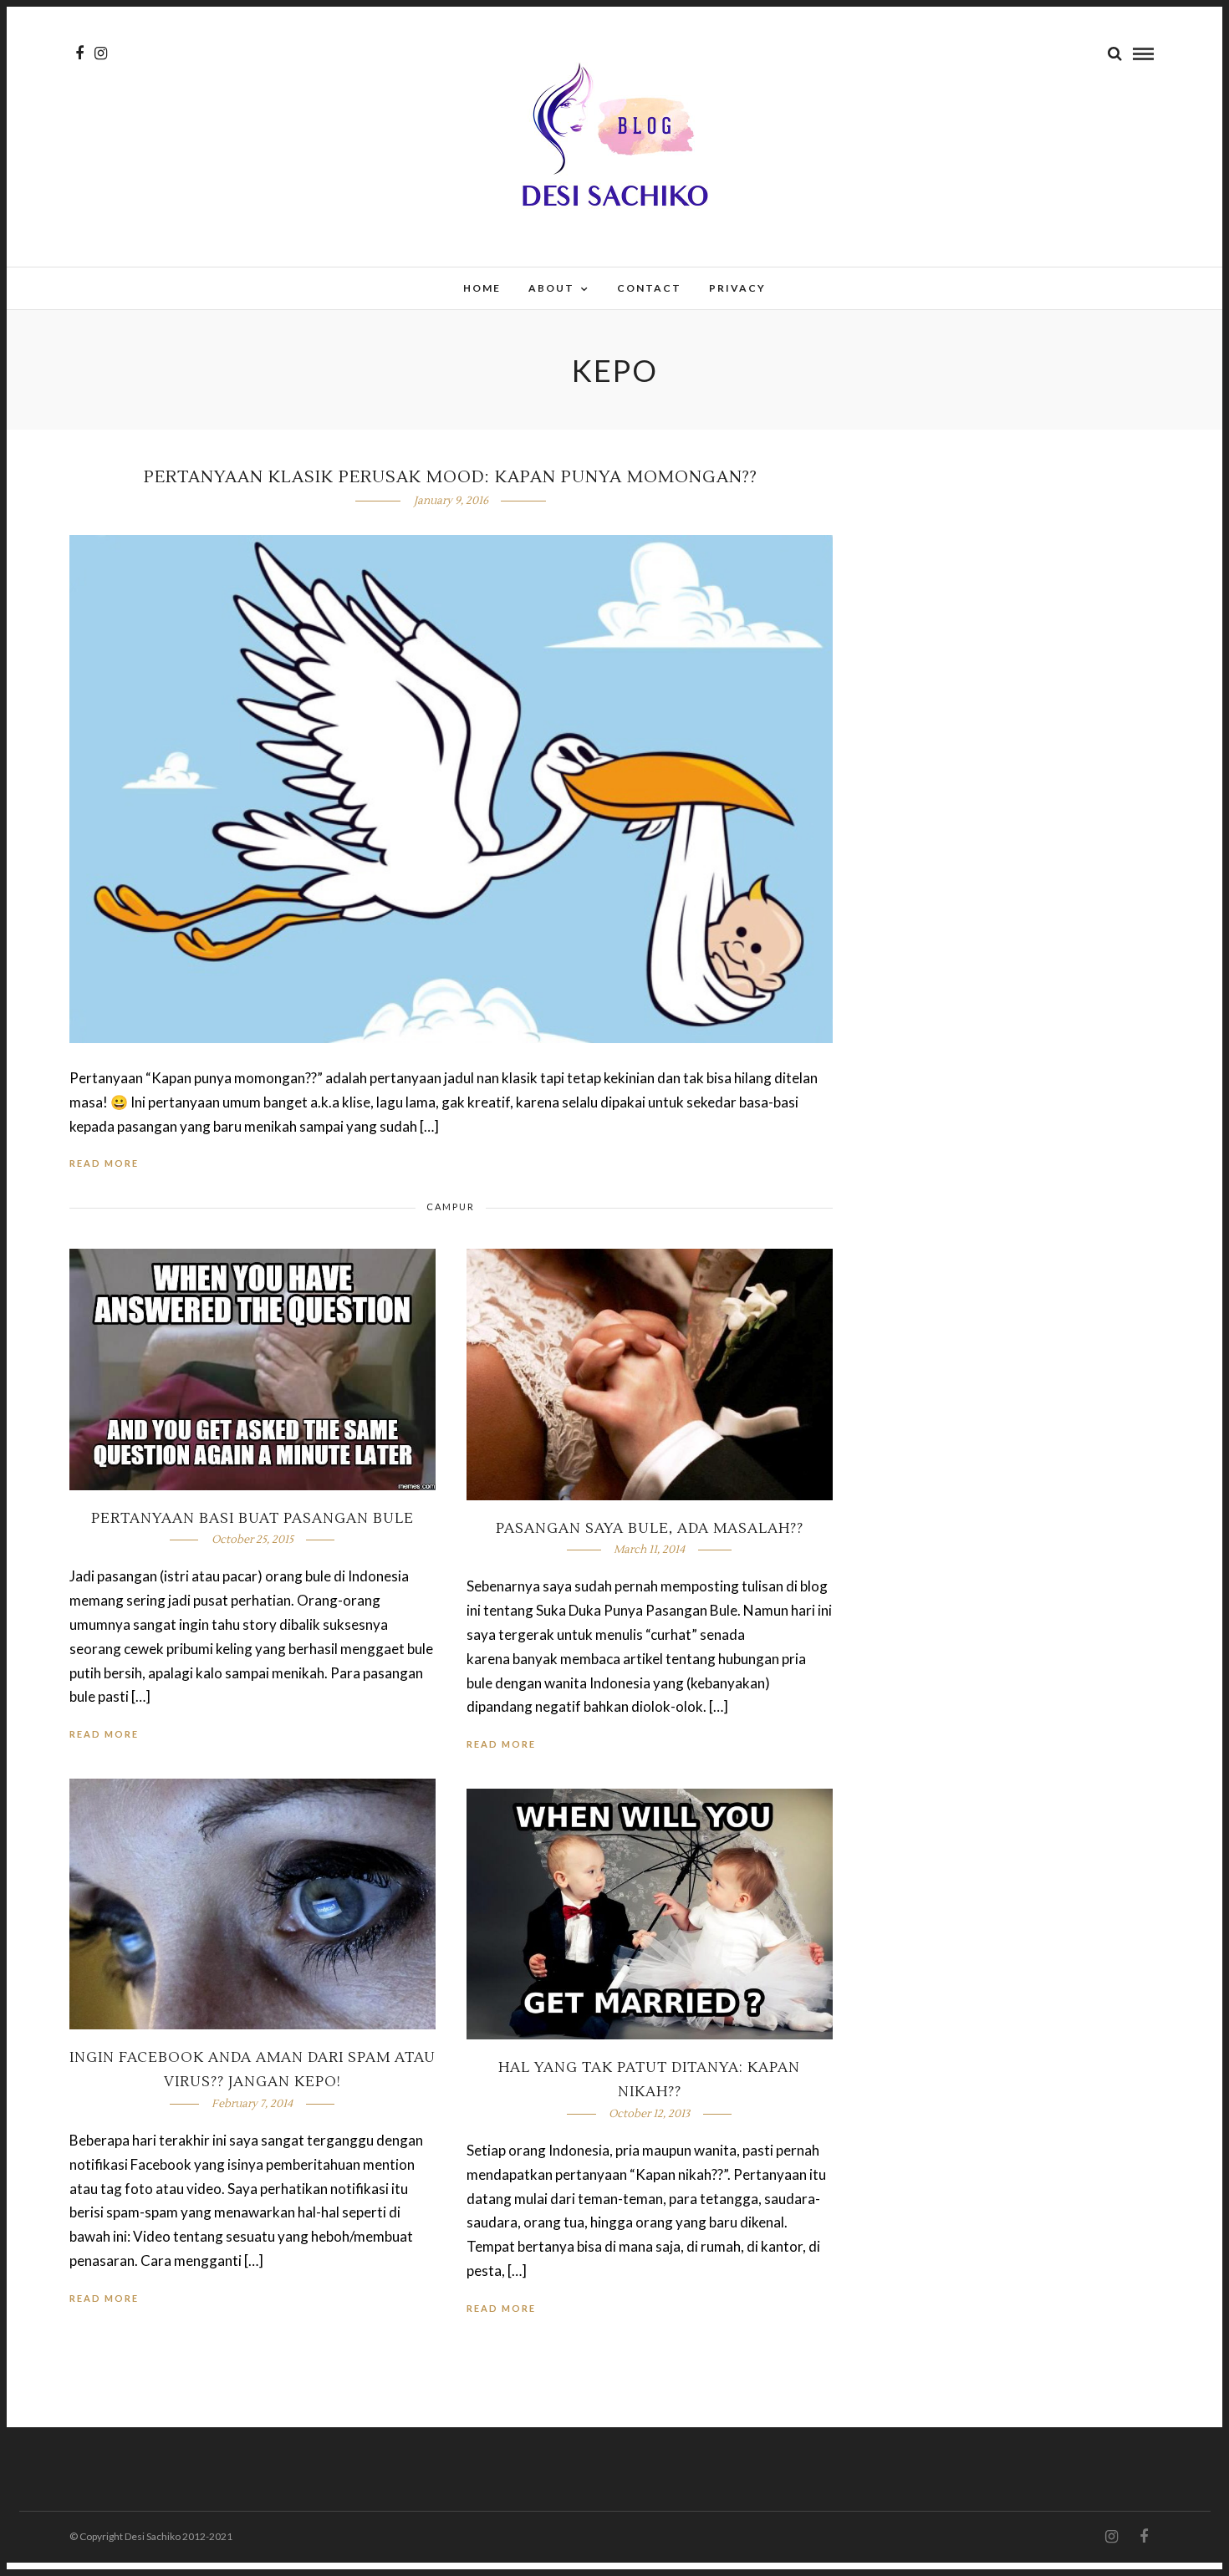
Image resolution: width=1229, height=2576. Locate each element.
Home (482, 288)
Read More (104, 1163)
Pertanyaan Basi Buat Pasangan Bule (252, 1519)
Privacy (737, 288)
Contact (649, 288)
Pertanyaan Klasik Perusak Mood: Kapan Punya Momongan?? (451, 477)
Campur (451, 1207)
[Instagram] (101, 53)
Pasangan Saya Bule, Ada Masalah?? (650, 1529)
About (551, 288)
